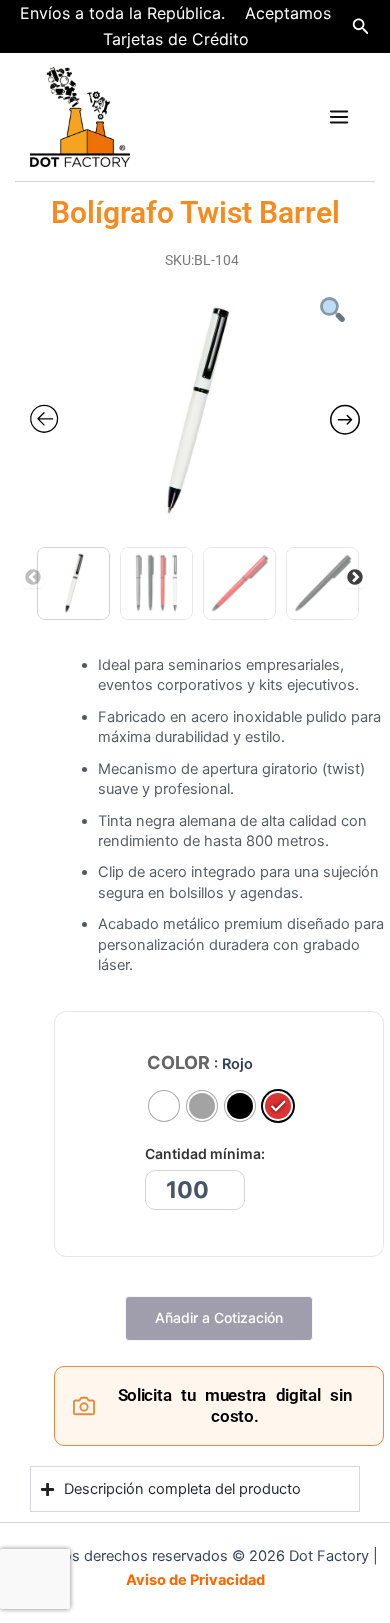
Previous (33, 578)
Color (178, 1063)
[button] (361, 26)
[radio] (164, 1106)
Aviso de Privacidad (195, 1580)
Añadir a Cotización (219, 1317)
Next (355, 578)
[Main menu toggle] (339, 117)
